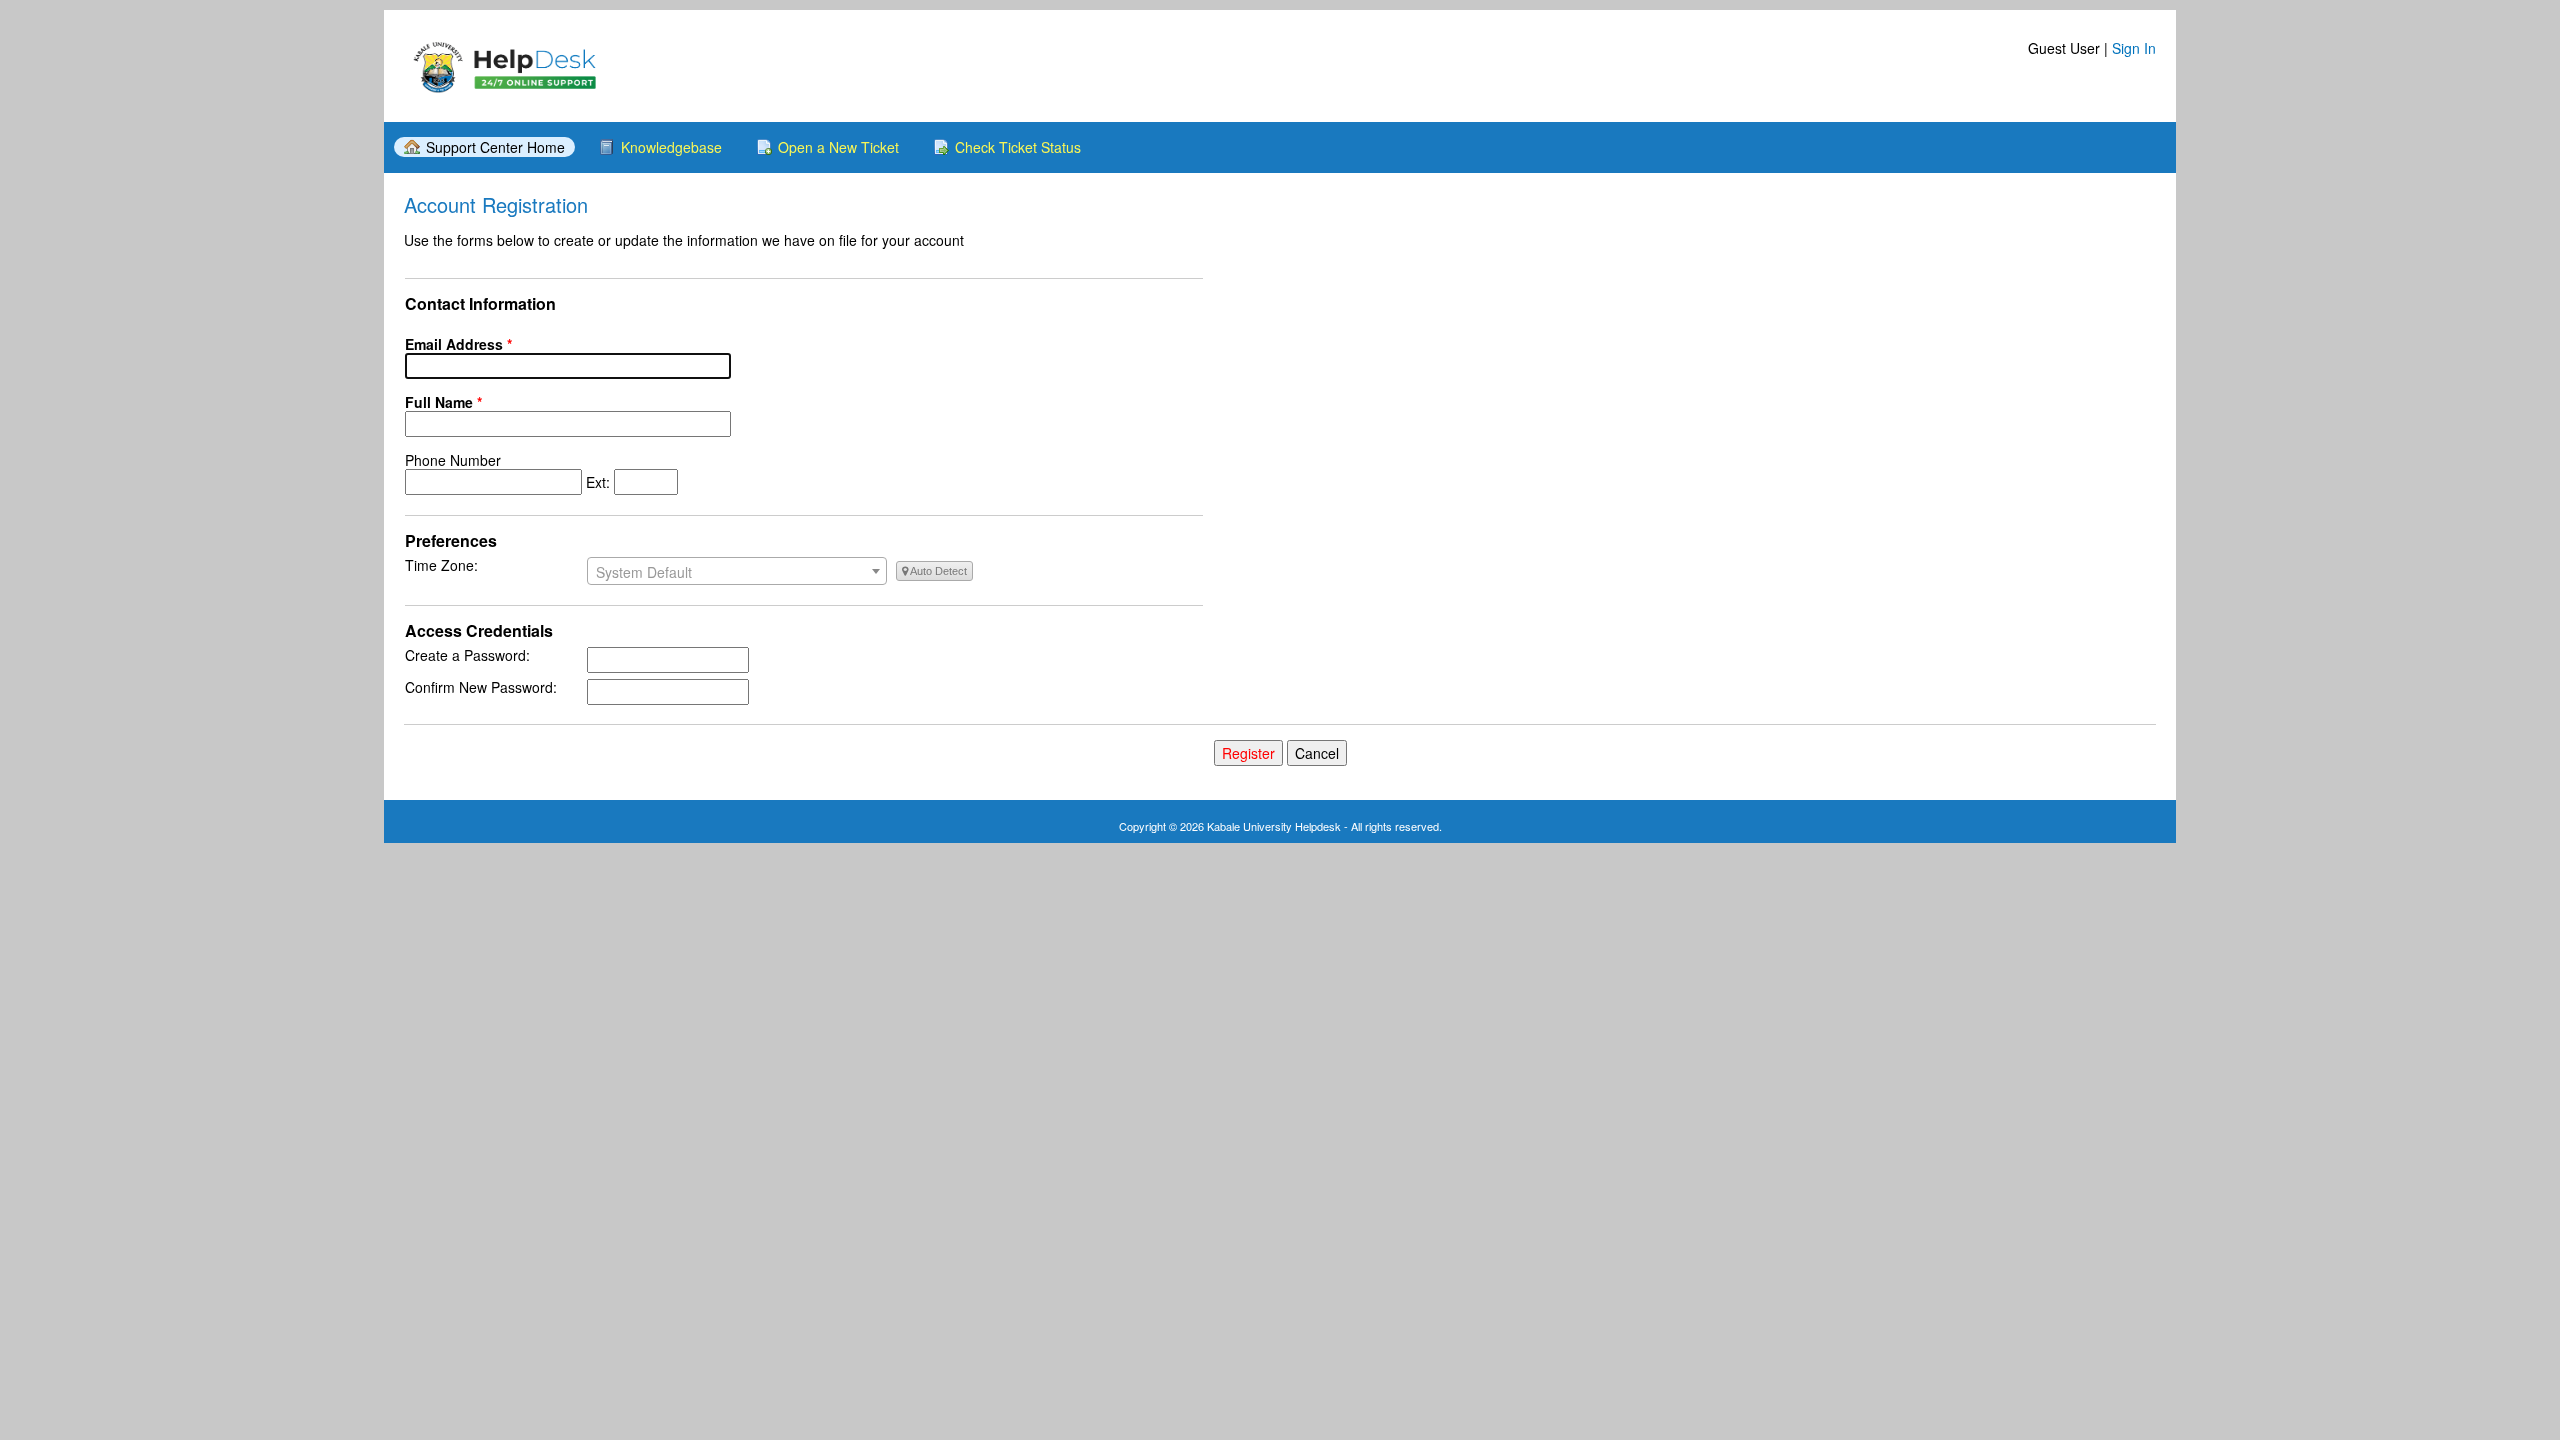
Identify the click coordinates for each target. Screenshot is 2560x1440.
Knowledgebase (671, 147)
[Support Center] (503, 65)
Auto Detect (937, 571)
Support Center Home (495, 147)
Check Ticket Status (1018, 147)
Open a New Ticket (838, 147)
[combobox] (737, 571)
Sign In (2134, 48)
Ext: (509, 471)
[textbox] (737, 572)
